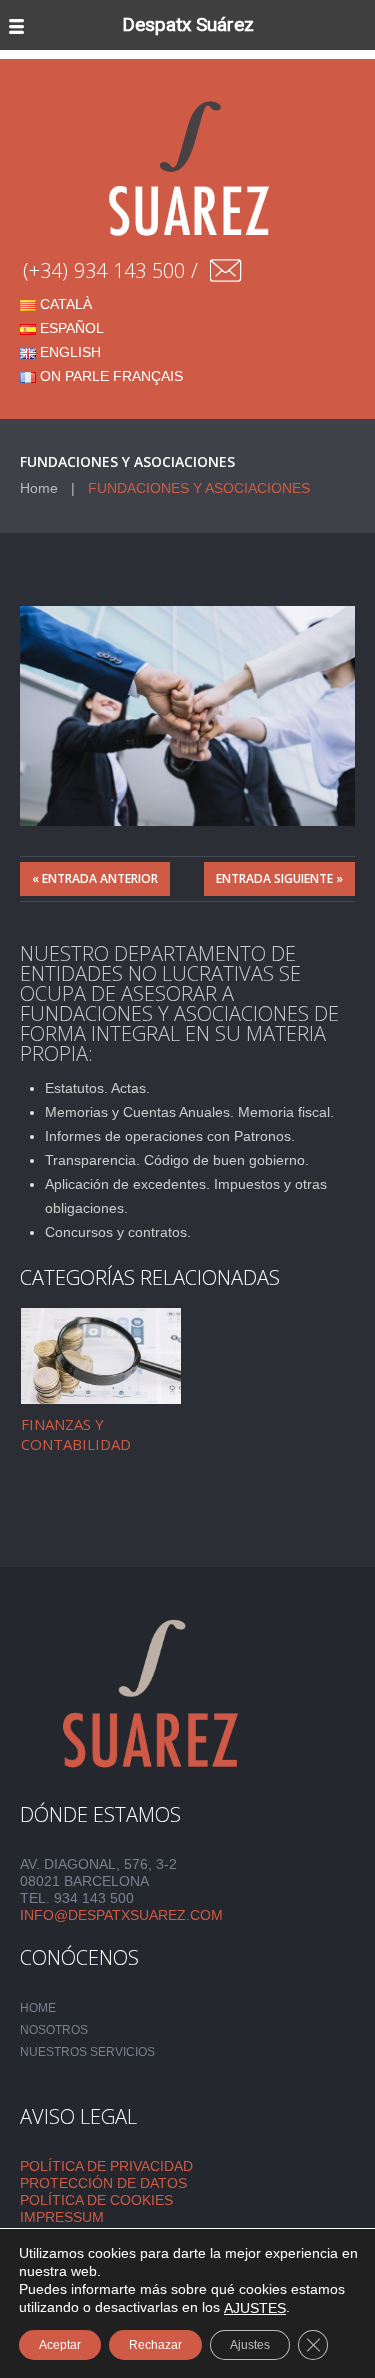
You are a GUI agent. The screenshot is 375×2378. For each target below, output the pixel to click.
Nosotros (54, 2030)
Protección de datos (103, 2183)
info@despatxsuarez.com (121, 1915)
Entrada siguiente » (279, 878)
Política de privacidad (106, 2166)
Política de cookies (96, 2200)
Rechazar (155, 2345)
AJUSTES (255, 2308)
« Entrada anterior (95, 878)
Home (39, 488)
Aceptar (60, 2345)
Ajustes (250, 2345)
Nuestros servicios (87, 2052)
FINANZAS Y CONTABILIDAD (76, 1434)
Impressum (62, 2217)
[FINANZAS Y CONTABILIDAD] (101, 1356)
